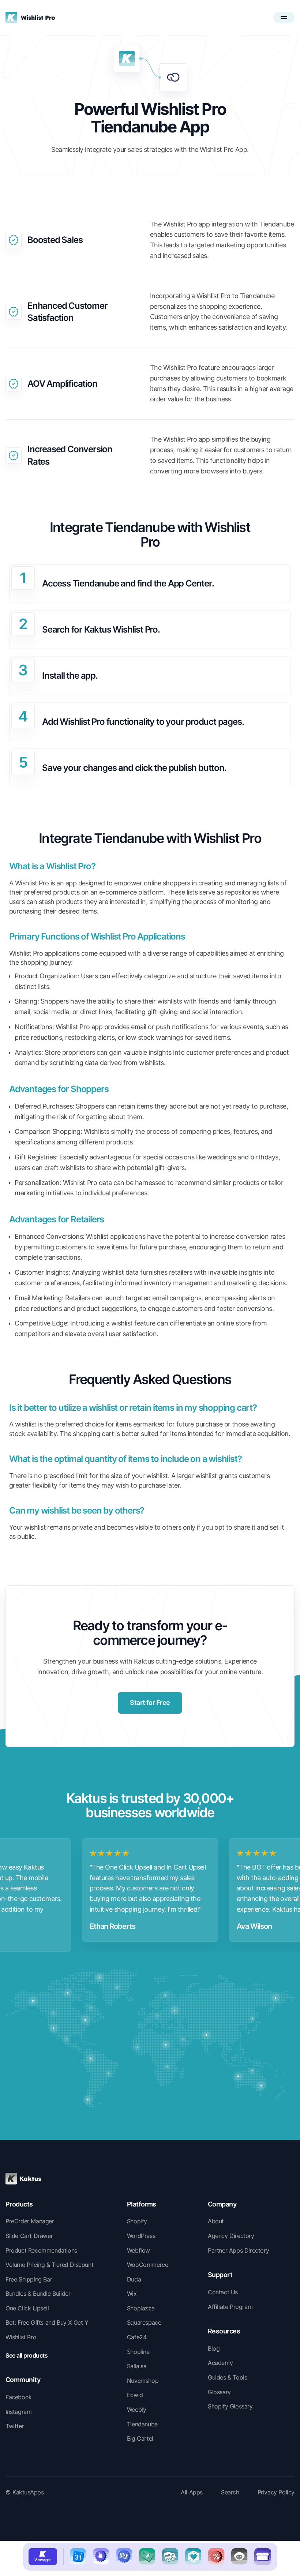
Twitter (15, 2426)
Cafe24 (137, 2337)
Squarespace (144, 2322)
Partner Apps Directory (238, 2250)
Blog (214, 2348)
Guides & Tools (227, 2377)
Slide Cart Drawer (29, 2236)
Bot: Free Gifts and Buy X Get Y (47, 2322)
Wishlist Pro (21, 2337)
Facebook (19, 2397)
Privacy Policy (276, 2492)
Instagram (18, 2412)
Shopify (137, 2221)
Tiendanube (142, 2424)
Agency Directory (231, 2236)
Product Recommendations (41, 2250)
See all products (27, 2355)
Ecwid (135, 2395)
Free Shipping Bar (29, 2279)
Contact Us (223, 2292)
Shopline (138, 2352)
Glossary (219, 2392)
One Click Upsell (27, 2308)
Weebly (137, 2410)
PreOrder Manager (30, 2221)
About (216, 2221)
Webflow (138, 2250)
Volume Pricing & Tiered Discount (49, 2265)
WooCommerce (148, 2265)
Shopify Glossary (230, 2406)
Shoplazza (141, 2308)
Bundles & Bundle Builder (38, 2294)
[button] (284, 18)
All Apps (192, 2492)
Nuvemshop (143, 2381)
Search (230, 2492)
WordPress (141, 2236)
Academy (220, 2363)
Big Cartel (140, 2438)
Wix (132, 2294)
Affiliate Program (230, 2307)
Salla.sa (137, 2366)
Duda (134, 2279)
